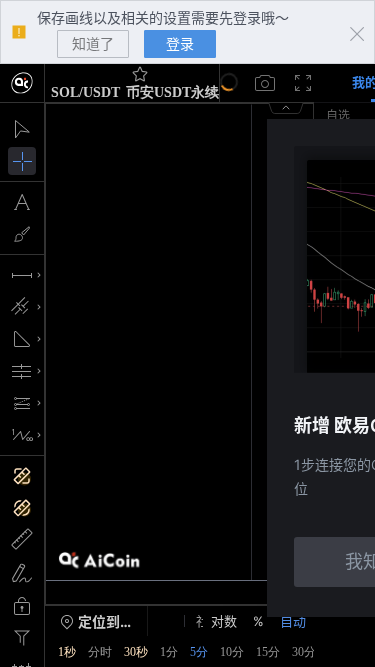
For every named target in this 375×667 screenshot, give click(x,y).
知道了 (93, 43)
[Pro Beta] (22, 83)
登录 (180, 43)
